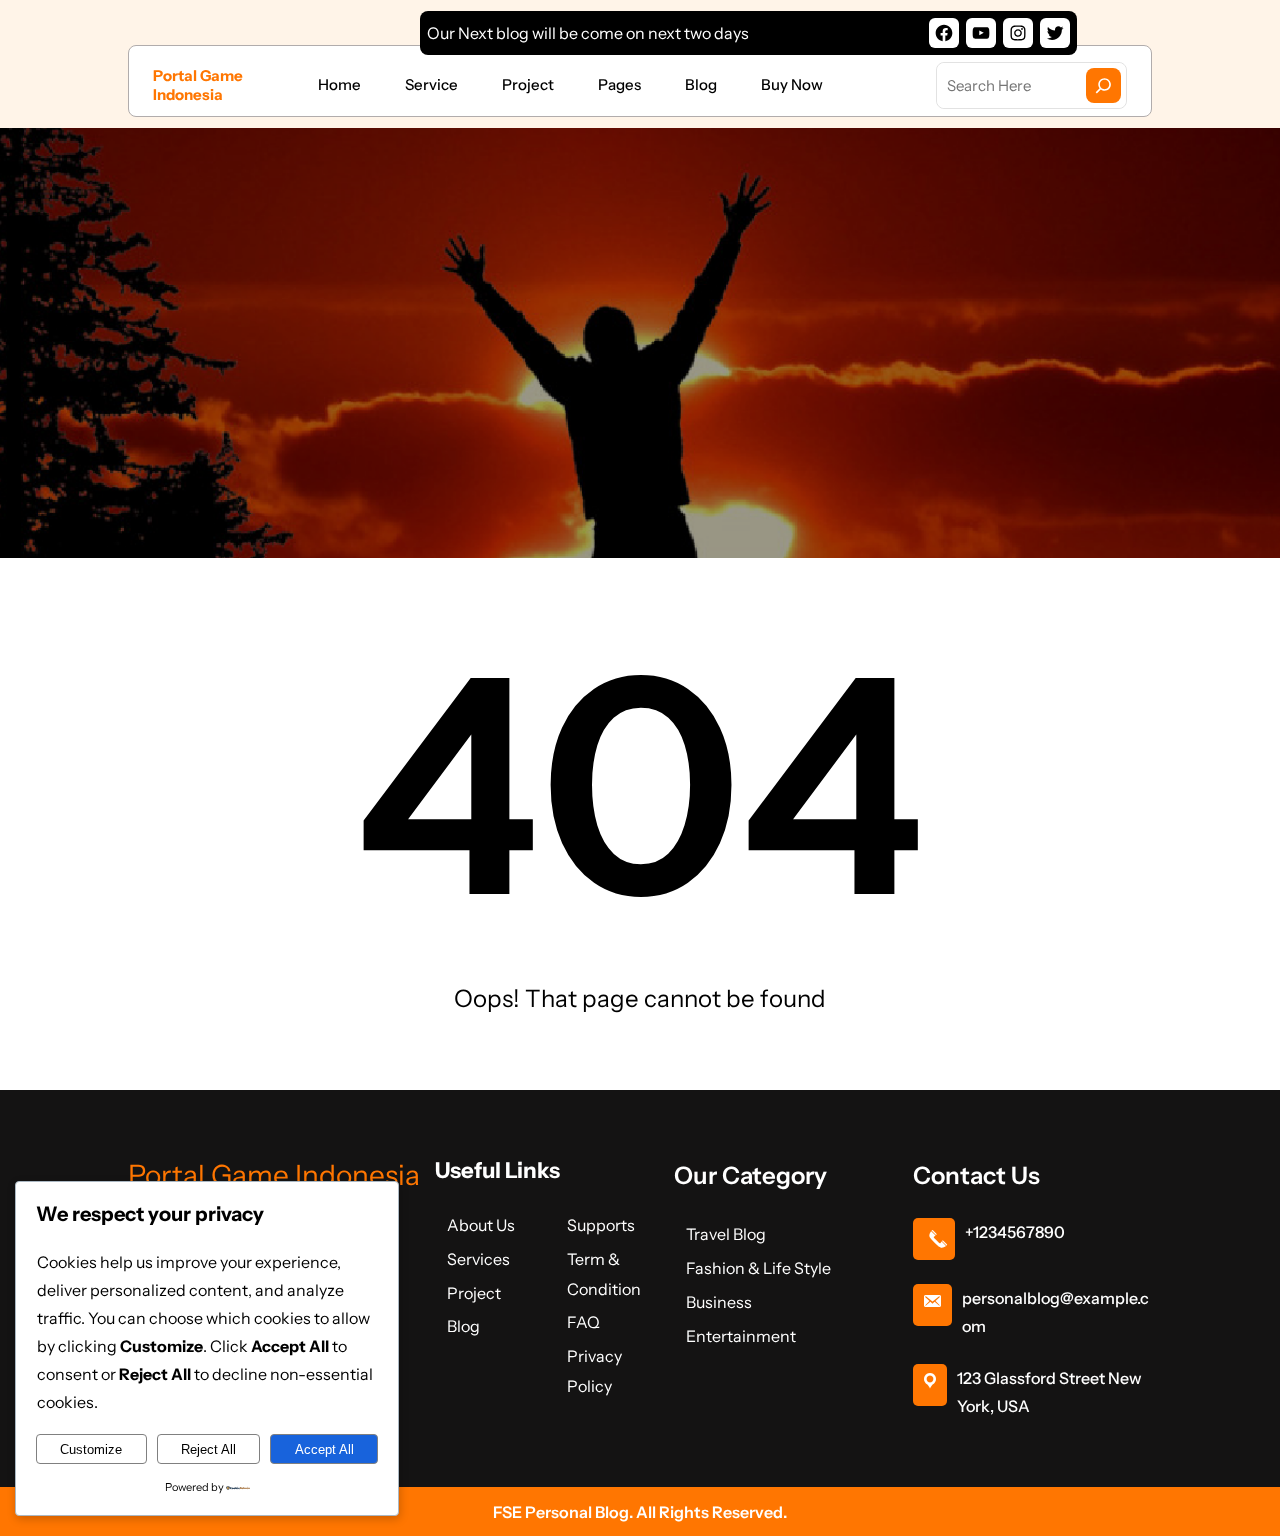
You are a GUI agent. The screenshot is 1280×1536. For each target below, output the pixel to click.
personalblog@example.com (1055, 1312)
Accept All (324, 1449)
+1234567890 (1015, 1232)
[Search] (1103, 85)
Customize (91, 1449)
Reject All (208, 1449)
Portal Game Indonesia (198, 85)
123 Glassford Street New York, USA (1049, 1392)
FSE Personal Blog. (564, 1512)
